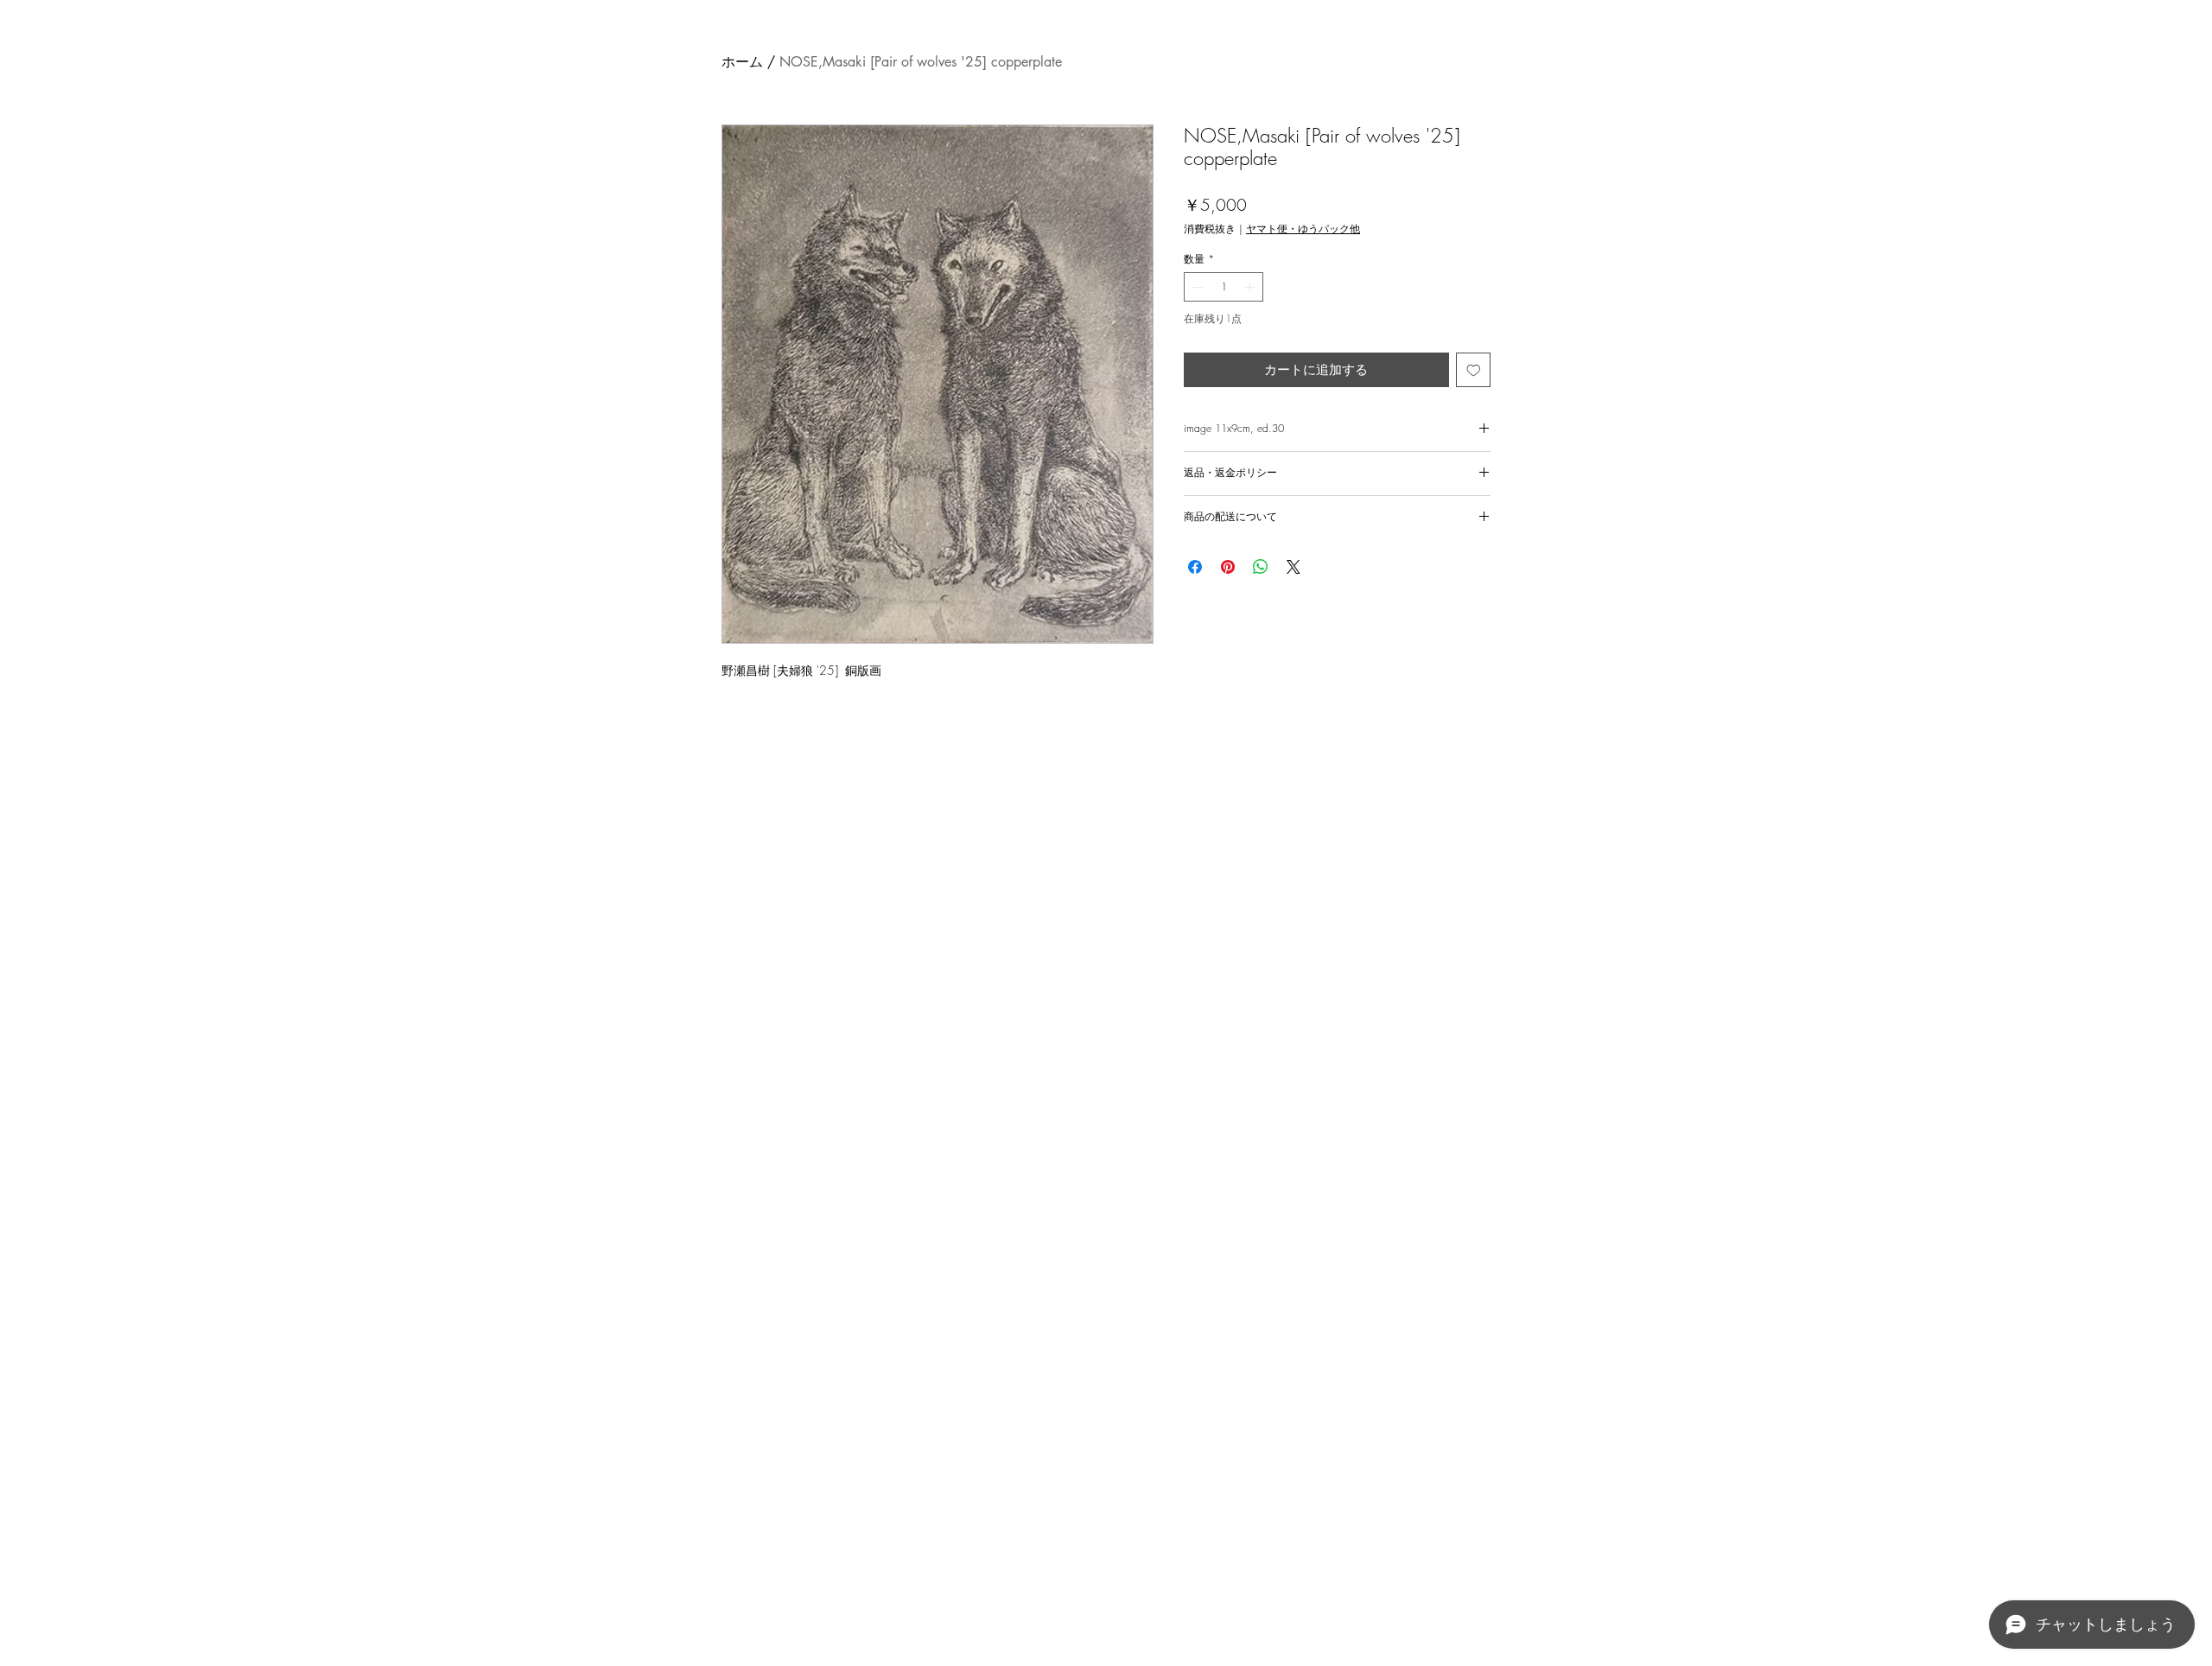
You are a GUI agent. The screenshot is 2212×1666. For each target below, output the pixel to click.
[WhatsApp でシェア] (1261, 567)
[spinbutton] (1224, 287)
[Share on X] (1294, 567)
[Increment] (1251, 287)
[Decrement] (1196, 287)
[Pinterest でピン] (1228, 567)
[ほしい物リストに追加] (1474, 370)
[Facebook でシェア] (1195, 567)
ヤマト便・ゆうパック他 (1303, 229)
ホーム (742, 62)
